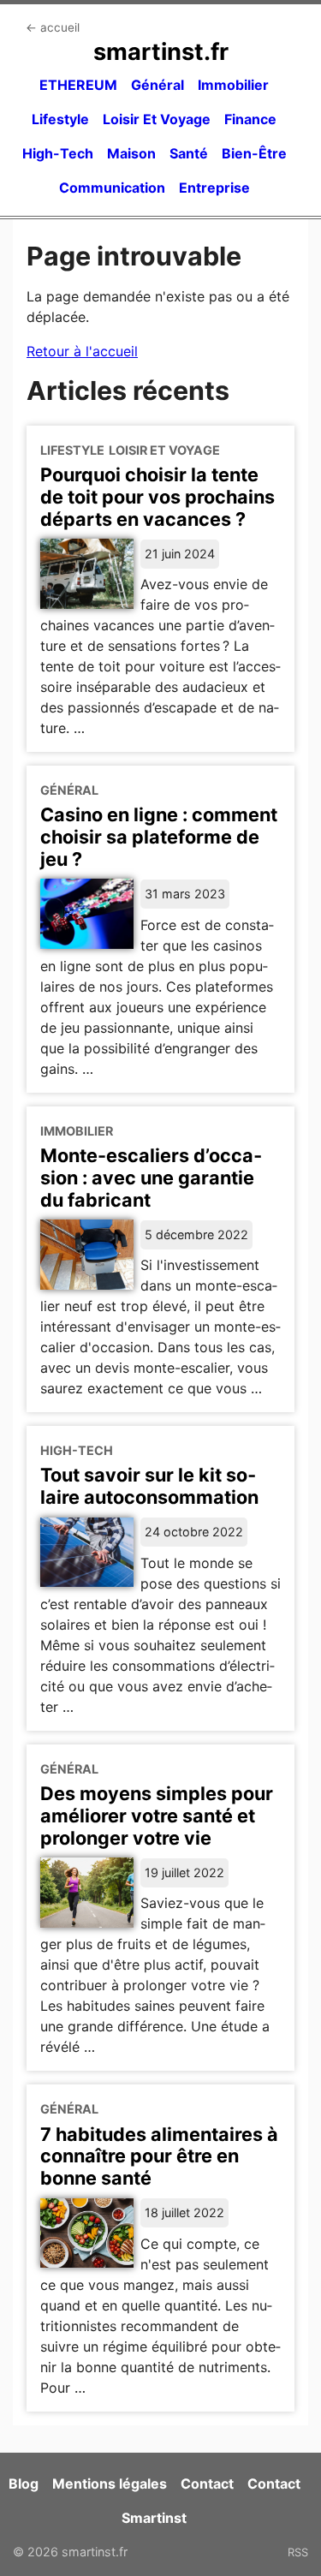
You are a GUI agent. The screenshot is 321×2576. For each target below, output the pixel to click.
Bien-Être (254, 153)
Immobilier (233, 85)
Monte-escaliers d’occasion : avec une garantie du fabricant (151, 1178)
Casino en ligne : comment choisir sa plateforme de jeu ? (159, 837)
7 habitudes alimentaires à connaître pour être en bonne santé (159, 2156)
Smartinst (154, 2518)
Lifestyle (60, 119)
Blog (24, 2484)
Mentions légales (110, 2484)
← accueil (53, 27)
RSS (298, 2552)
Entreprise (214, 188)
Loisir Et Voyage (157, 119)
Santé (189, 153)
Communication (112, 188)
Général (158, 85)
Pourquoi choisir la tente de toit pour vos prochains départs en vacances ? (158, 497)
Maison (131, 153)
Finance (250, 119)
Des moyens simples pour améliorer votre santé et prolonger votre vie (157, 1816)
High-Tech (58, 153)
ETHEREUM (78, 85)
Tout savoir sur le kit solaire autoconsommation (149, 1486)
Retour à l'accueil (82, 351)
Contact (207, 2484)
